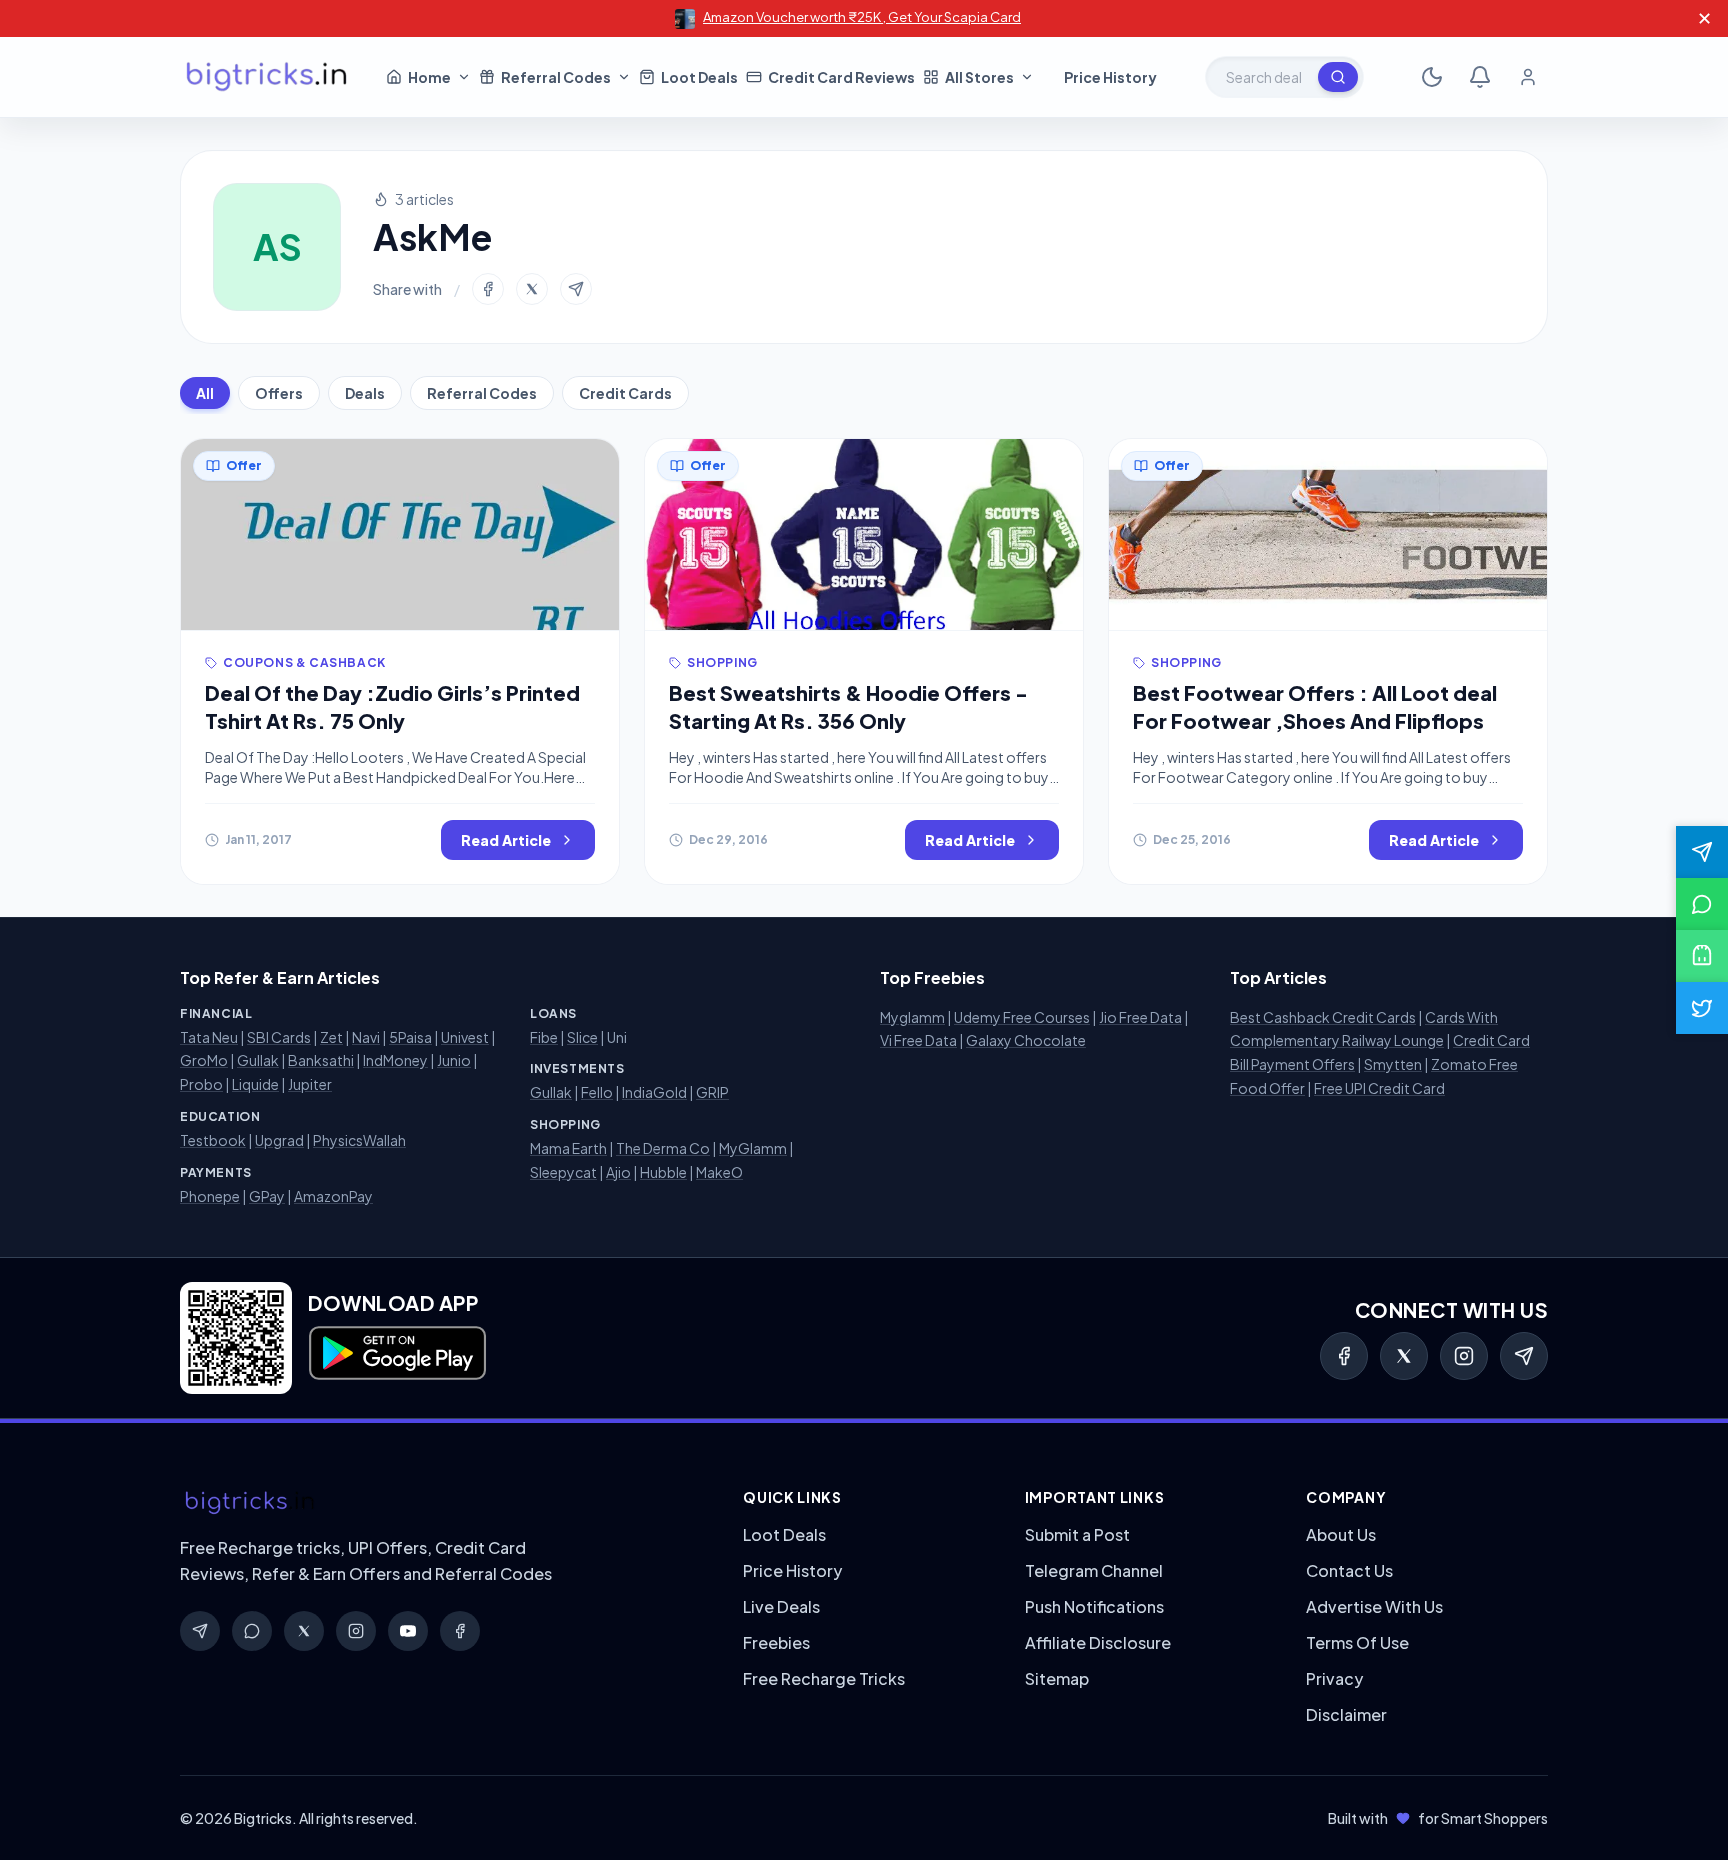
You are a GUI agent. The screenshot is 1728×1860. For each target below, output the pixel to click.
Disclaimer (1346, 1714)
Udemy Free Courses (1022, 1017)
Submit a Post (1077, 1534)
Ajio (618, 1172)
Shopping (722, 662)
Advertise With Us (1374, 1606)
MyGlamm (753, 1148)
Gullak (258, 1060)
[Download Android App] (1702, 956)
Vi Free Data (918, 1040)
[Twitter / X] (1404, 1356)
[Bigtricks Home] (267, 77)
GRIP (712, 1092)
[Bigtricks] (441, 1503)
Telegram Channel (1094, 1570)
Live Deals (781, 1606)
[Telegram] (1524, 1356)
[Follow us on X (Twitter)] (1702, 1008)
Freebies (776, 1642)
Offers (279, 393)
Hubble (663, 1172)
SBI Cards (279, 1037)
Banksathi (321, 1060)
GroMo (204, 1060)
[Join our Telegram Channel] (1702, 852)
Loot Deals (784, 1534)
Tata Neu (209, 1037)
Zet (331, 1037)
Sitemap (1057, 1678)
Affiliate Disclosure (1098, 1642)
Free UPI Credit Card (1379, 1088)
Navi (366, 1037)
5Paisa (410, 1037)
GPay (267, 1196)
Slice (582, 1037)
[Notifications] (1480, 77)
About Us (1341, 1534)
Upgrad (279, 1140)
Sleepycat (563, 1172)
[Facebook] (1344, 1356)
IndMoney (395, 1060)
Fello (597, 1092)
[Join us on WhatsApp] (1702, 904)
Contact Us (1349, 1570)
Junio (454, 1060)
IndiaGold (654, 1092)
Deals (365, 393)
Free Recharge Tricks (824, 1678)
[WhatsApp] (252, 1631)
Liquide (255, 1084)
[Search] (1338, 77)
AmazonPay (333, 1196)
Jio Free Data (1140, 1017)
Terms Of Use (1357, 1642)
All (205, 393)
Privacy (1334, 1678)
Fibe (544, 1037)
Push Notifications (1094, 1606)
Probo (201, 1084)
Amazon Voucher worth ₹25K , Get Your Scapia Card (862, 17)
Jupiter (310, 1084)
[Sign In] (1528, 77)
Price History (792, 1570)
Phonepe (210, 1196)
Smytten (1393, 1064)
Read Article (506, 840)
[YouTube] (408, 1631)
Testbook (213, 1140)
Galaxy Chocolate (1026, 1040)
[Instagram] (1464, 1356)
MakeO (719, 1172)
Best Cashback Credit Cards (1323, 1017)
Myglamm (912, 1017)
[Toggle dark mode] (1432, 77)
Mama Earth (568, 1148)
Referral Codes (482, 393)
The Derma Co (663, 1148)
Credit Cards (625, 393)
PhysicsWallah (359, 1140)
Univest (465, 1037)
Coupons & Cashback (304, 662)
